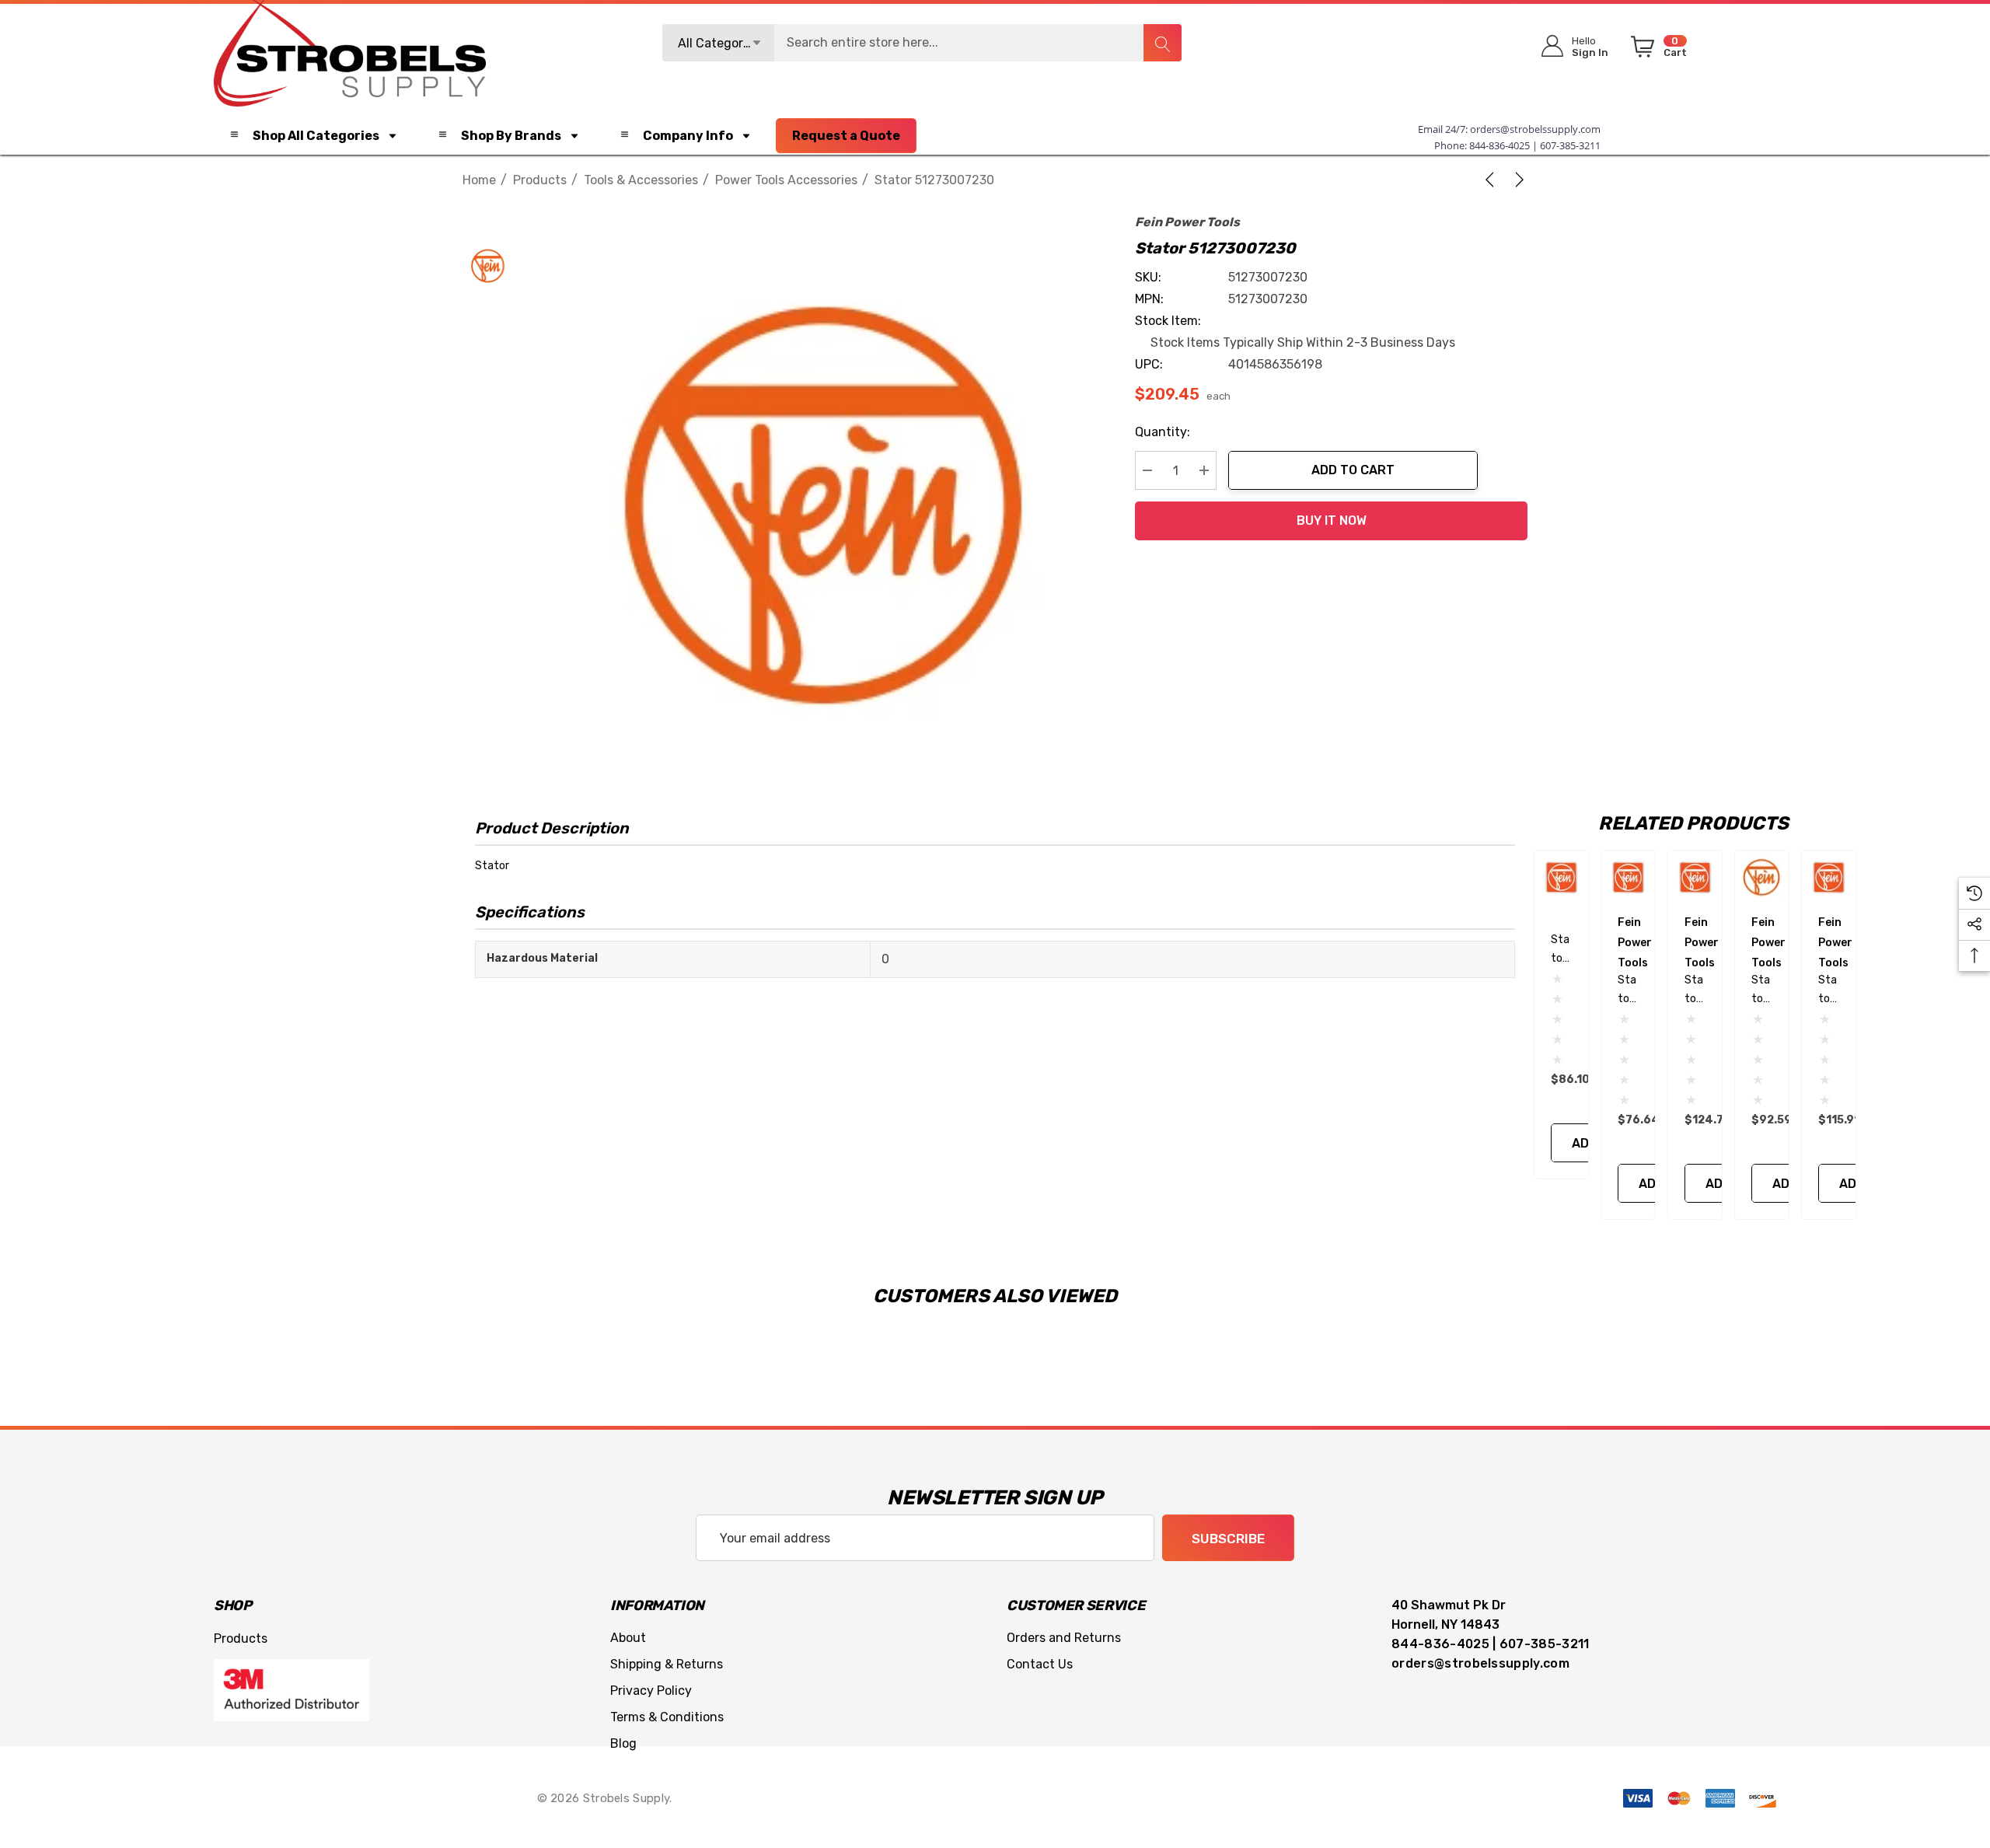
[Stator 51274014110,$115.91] (1829, 877)
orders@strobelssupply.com (1535, 129)
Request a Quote (846, 136)
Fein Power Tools (1187, 222)
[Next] (1517, 180)
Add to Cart (1353, 470)
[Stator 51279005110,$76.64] (1628, 877)
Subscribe (1228, 1539)
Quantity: (1163, 432)
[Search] (1162, 43)
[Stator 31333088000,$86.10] (1561, 877)
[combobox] (922, 43)
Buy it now (1332, 521)
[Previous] (1492, 180)
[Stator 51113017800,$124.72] (1695, 877)
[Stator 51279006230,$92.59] (1762, 877)
